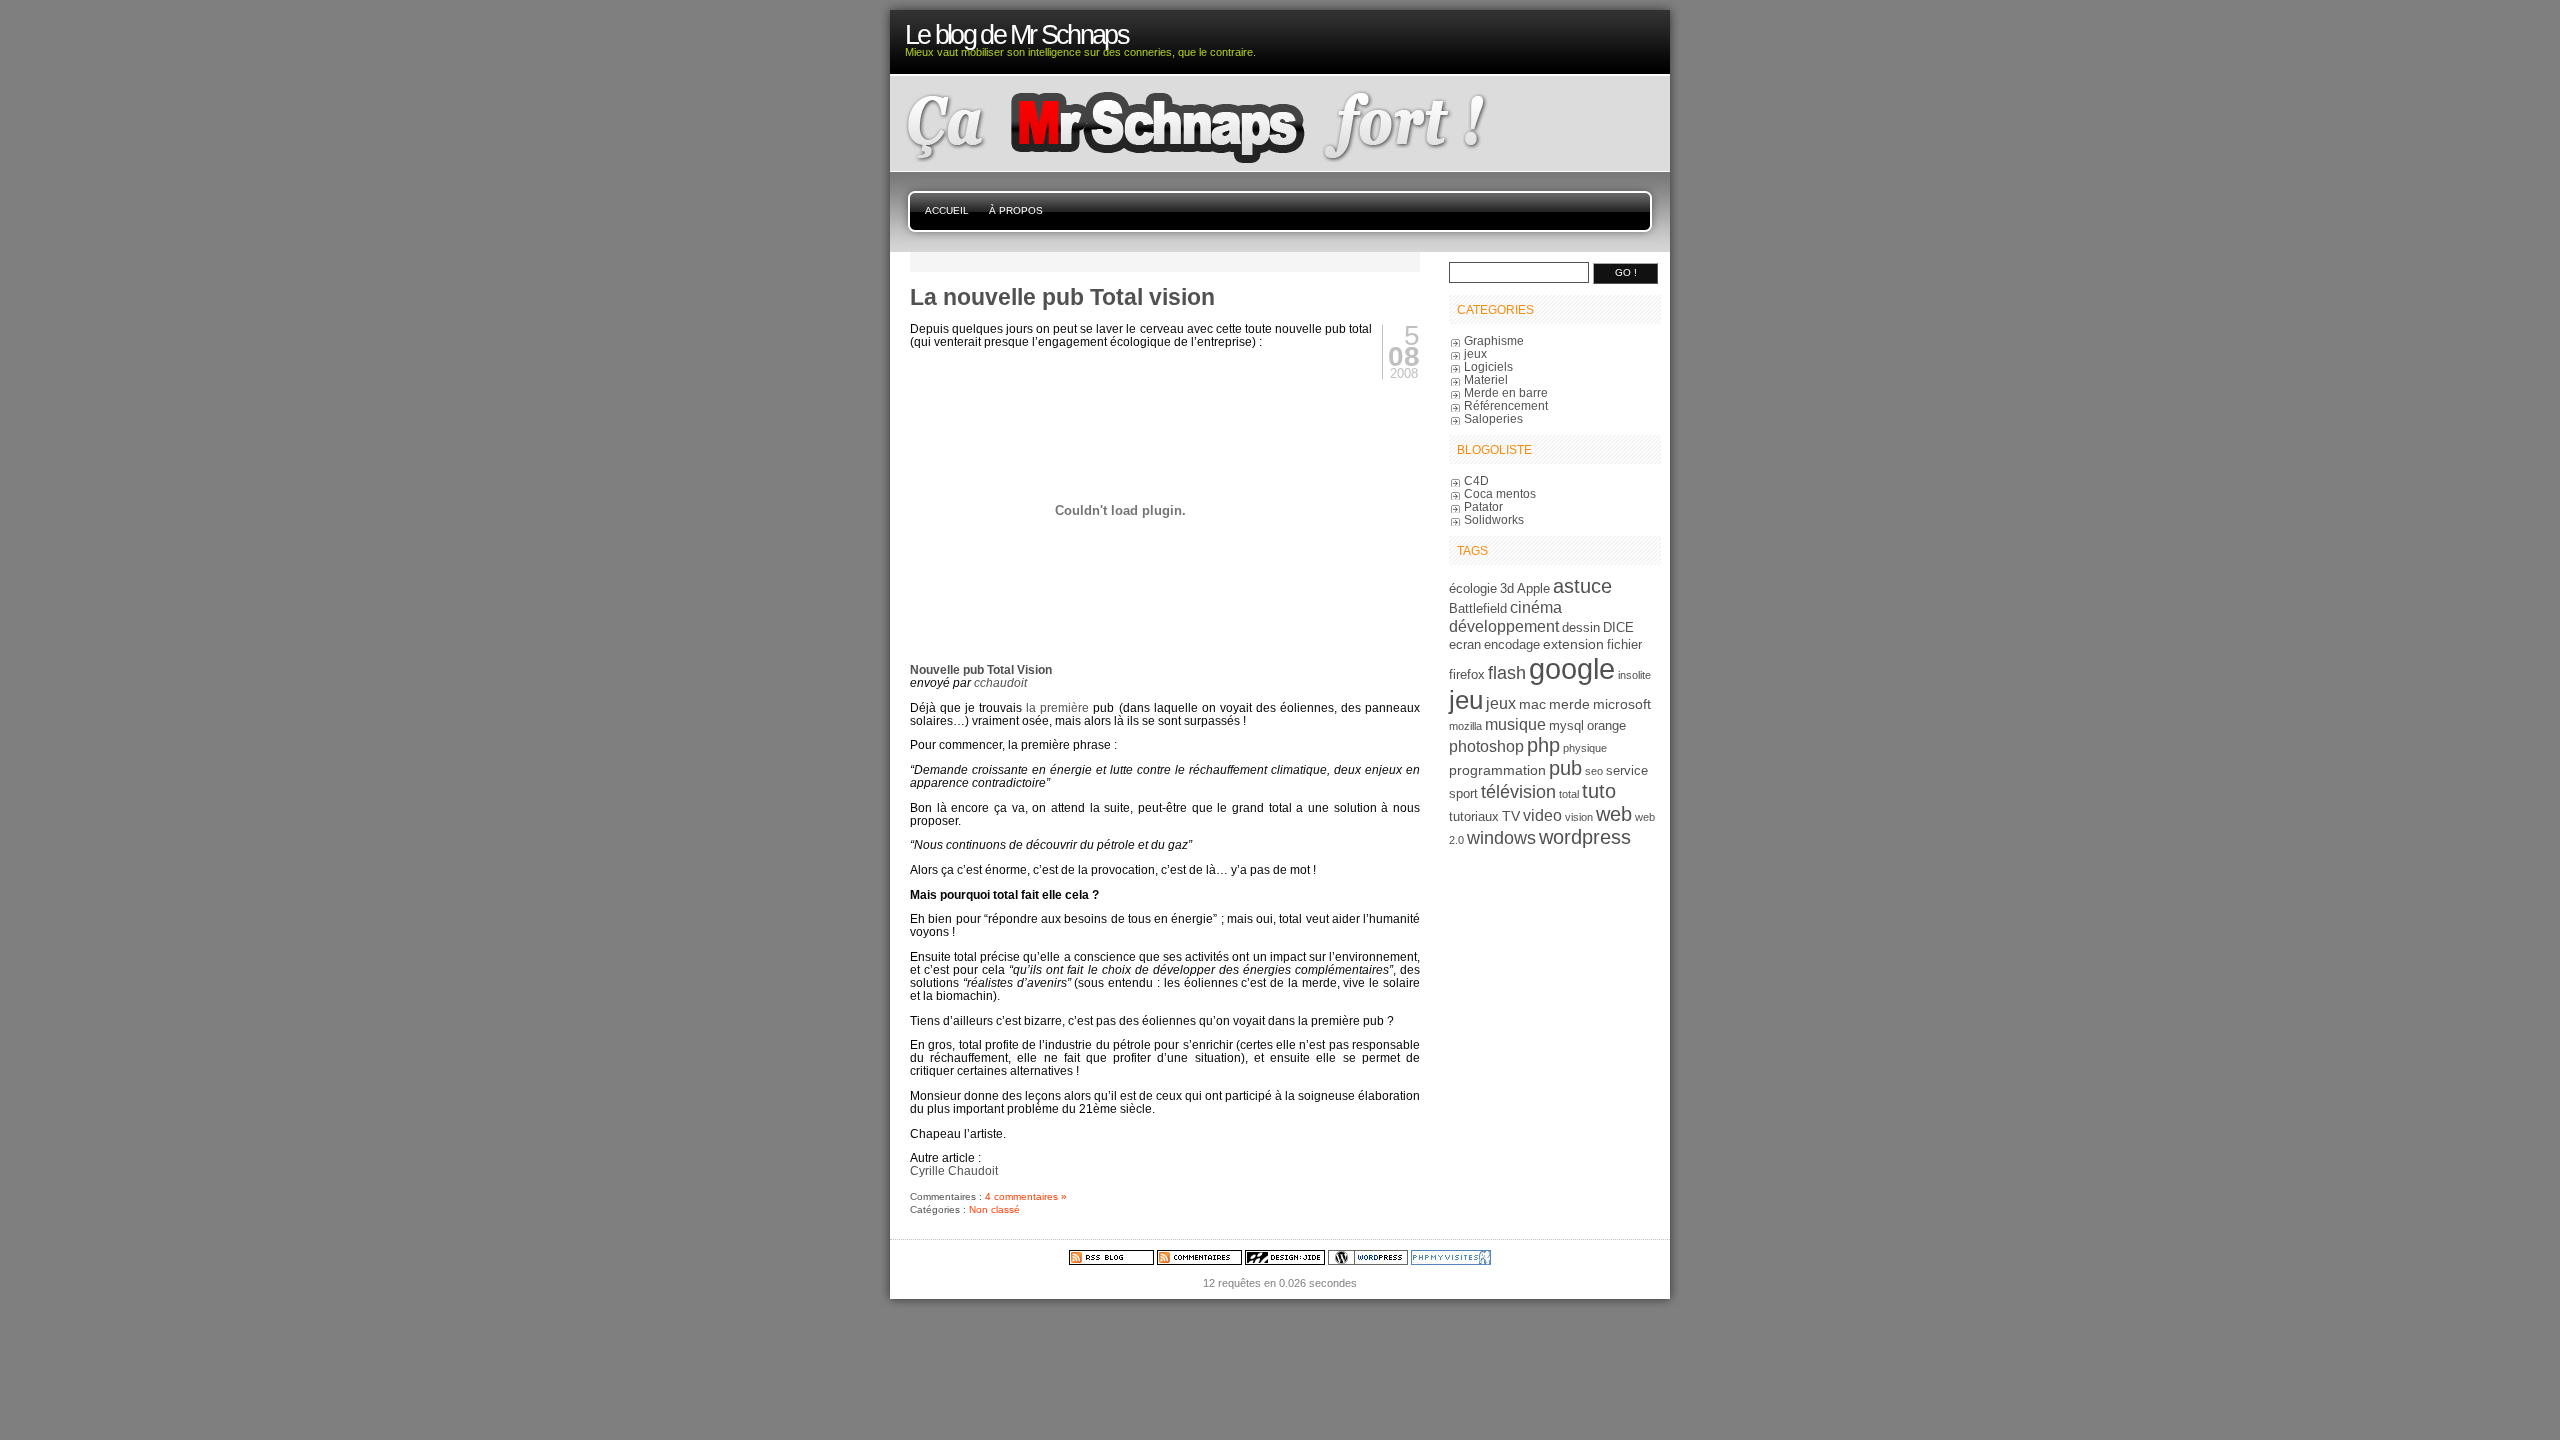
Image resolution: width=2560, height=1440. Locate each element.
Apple (1533, 589)
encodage (1512, 645)
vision (1579, 817)
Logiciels (1488, 366)
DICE (1618, 628)
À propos (1016, 210)
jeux (1475, 353)
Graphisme (1494, 340)
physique (1585, 748)
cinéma (1536, 607)
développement (1504, 626)
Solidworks (1494, 519)
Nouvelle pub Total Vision (981, 669)
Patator (1483, 506)
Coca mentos (1500, 493)
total (1569, 794)
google (1572, 668)
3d (1507, 589)
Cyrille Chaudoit (954, 1170)
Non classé (994, 1209)
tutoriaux (1474, 817)
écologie (1473, 589)
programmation (1497, 770)
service (1627, 771)
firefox (1467, 675)
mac (1532, 704)
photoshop (1486, 746)
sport (1463, 794)
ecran (1465, 645)
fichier (1624, 645)
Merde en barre (1506, 392)
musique (1515, 724)
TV (1511, 816)
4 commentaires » (1026, 1196)
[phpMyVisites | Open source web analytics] (1451, 1261)
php (1543, 745)
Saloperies (1493, 418)
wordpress (1585, 837)
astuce (1582, 586)
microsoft (1622, 704)
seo (1594, 771)
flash (1507, 673)
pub (1565, 768)
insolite (1634, 675)
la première (1057, 707)
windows (1501, 838)
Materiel (1486, 379)
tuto (1599, 791)
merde (1569, 704)
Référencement (1506, 405)
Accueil (947, 210)
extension (1573, 644)
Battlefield (1478, 609)
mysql (1566, 726)
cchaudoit (1000, 682)
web (1614, 814)
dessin (1581, 628)
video (1542, 815)
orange (1606, 726)
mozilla (1465, 726)
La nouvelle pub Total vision (1062, 297)
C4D (1476, 480)
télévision (1518, 792)
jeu (1466, 700)
